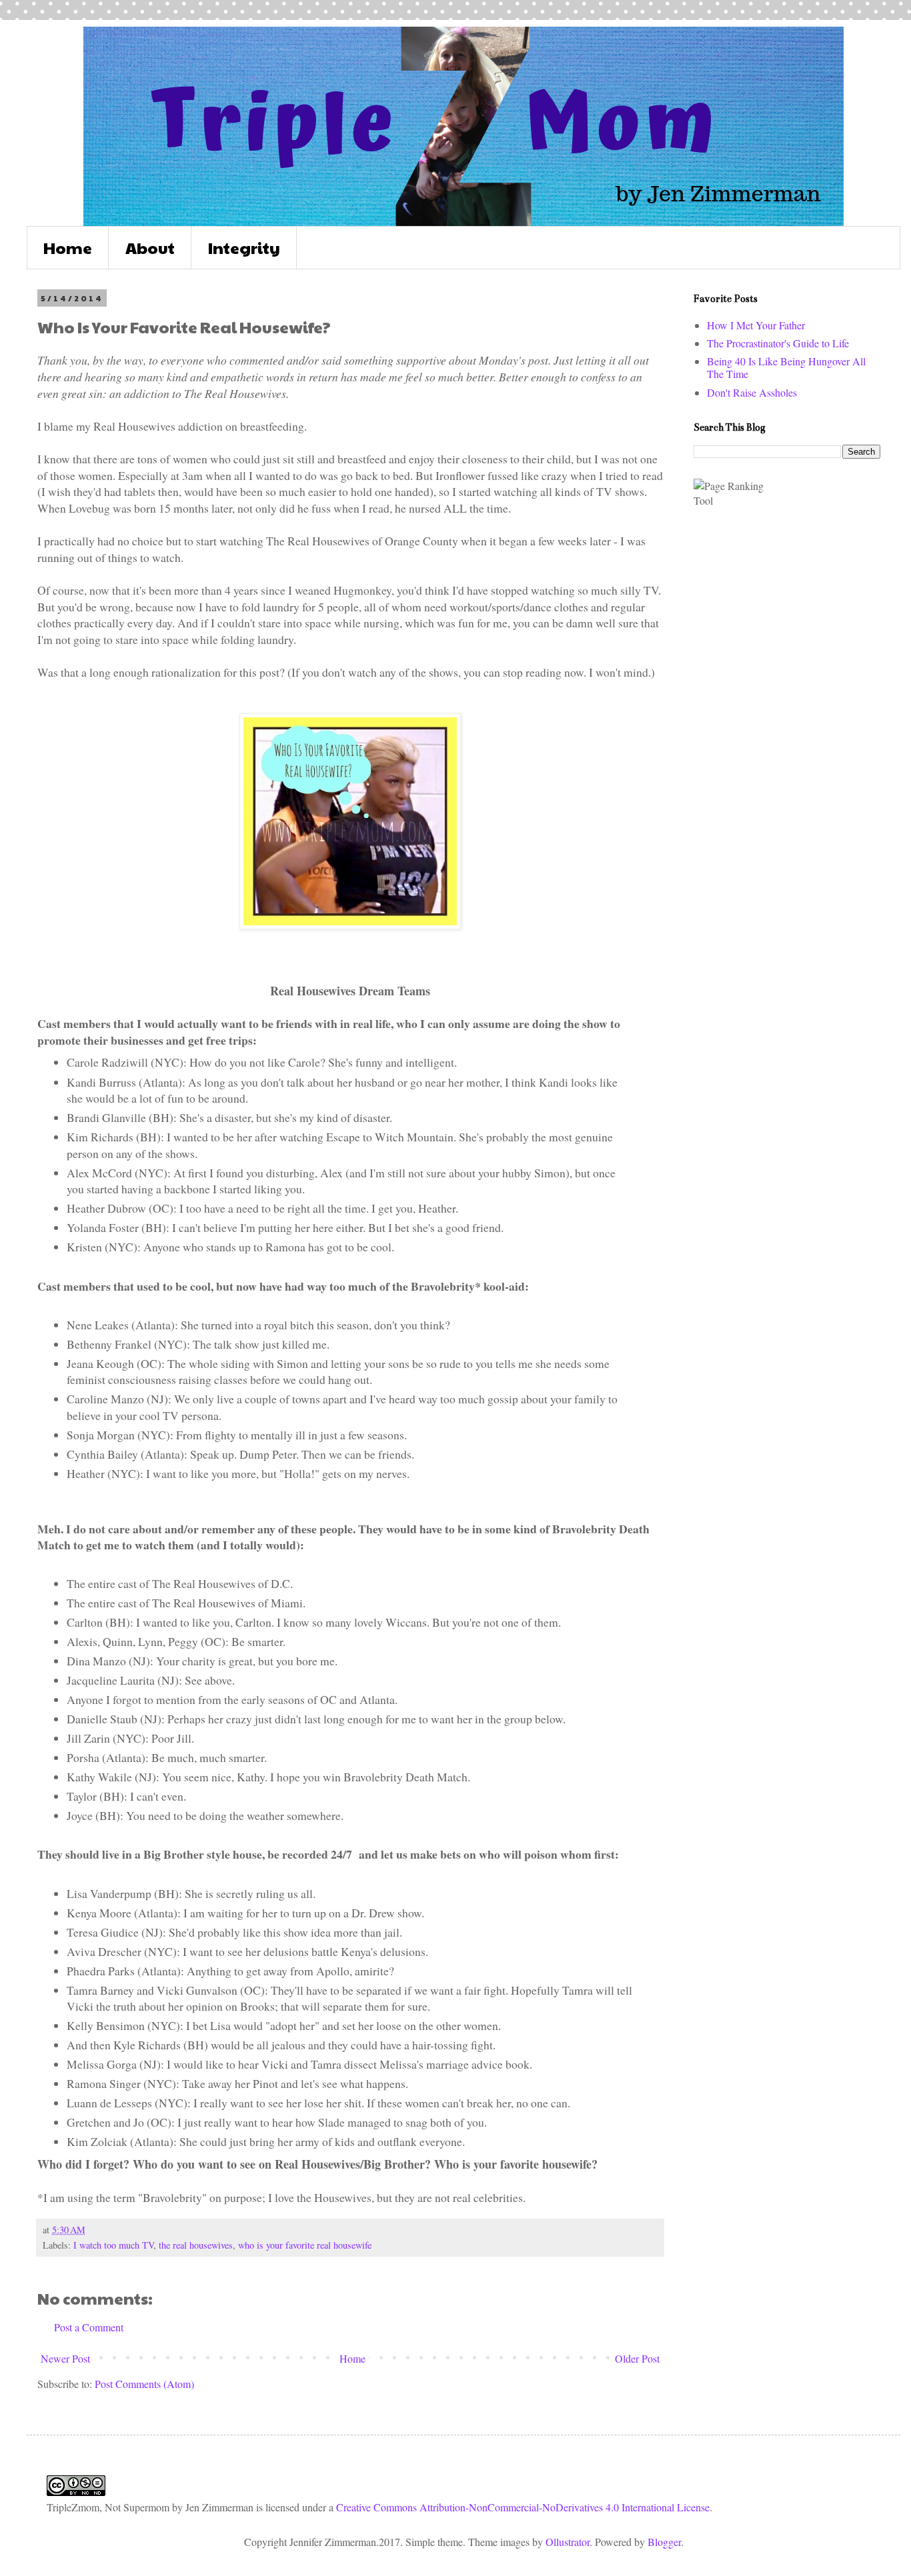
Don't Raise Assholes (752, 392)
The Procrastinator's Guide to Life (778, 343)
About (150, 247)
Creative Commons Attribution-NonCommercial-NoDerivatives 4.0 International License (523, 2507)
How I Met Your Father (756, 325)
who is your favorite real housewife (305, 2245)
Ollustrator (568, 2542)
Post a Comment (89, 2327)
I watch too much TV (113, 2245)
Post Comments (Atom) (144, 2384)
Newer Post (65, 2358)
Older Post (637, 2358)
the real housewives (196, 2245)
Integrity (244, 247)
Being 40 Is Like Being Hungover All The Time (786, 367)
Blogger (664, 2542)
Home (68, 247)
